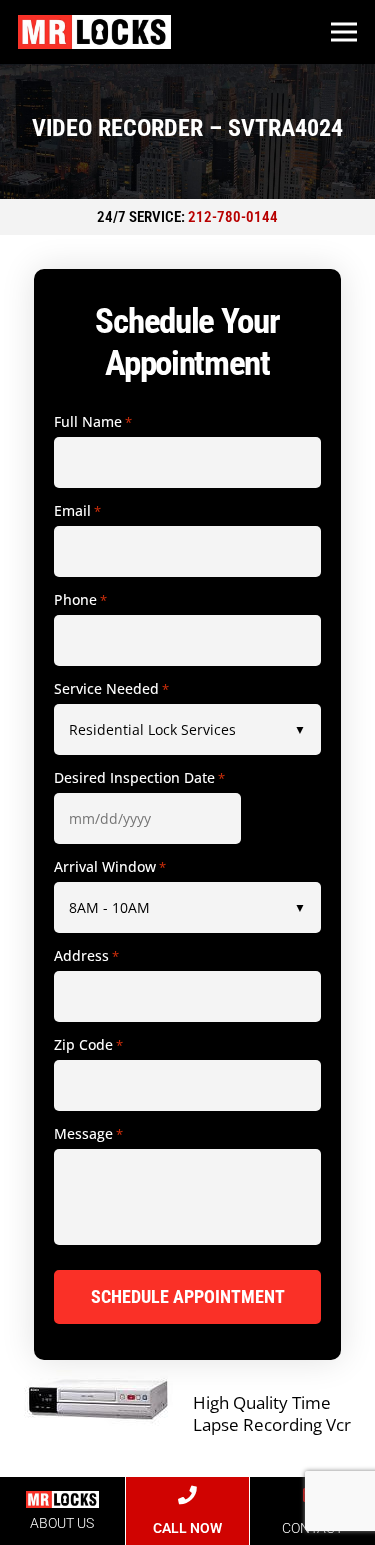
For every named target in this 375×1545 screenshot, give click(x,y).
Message (88, 1134)
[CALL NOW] (187, 1495)
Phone (80, 600)
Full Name (93, 422)
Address (86, 956)
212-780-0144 (233, 217)
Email (77, 511)
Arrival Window (110, 867)
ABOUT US (62, 1523)
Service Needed (111, 689)
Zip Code (88, 1045)
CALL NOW (187, 1528)
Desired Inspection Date (139, 778)
